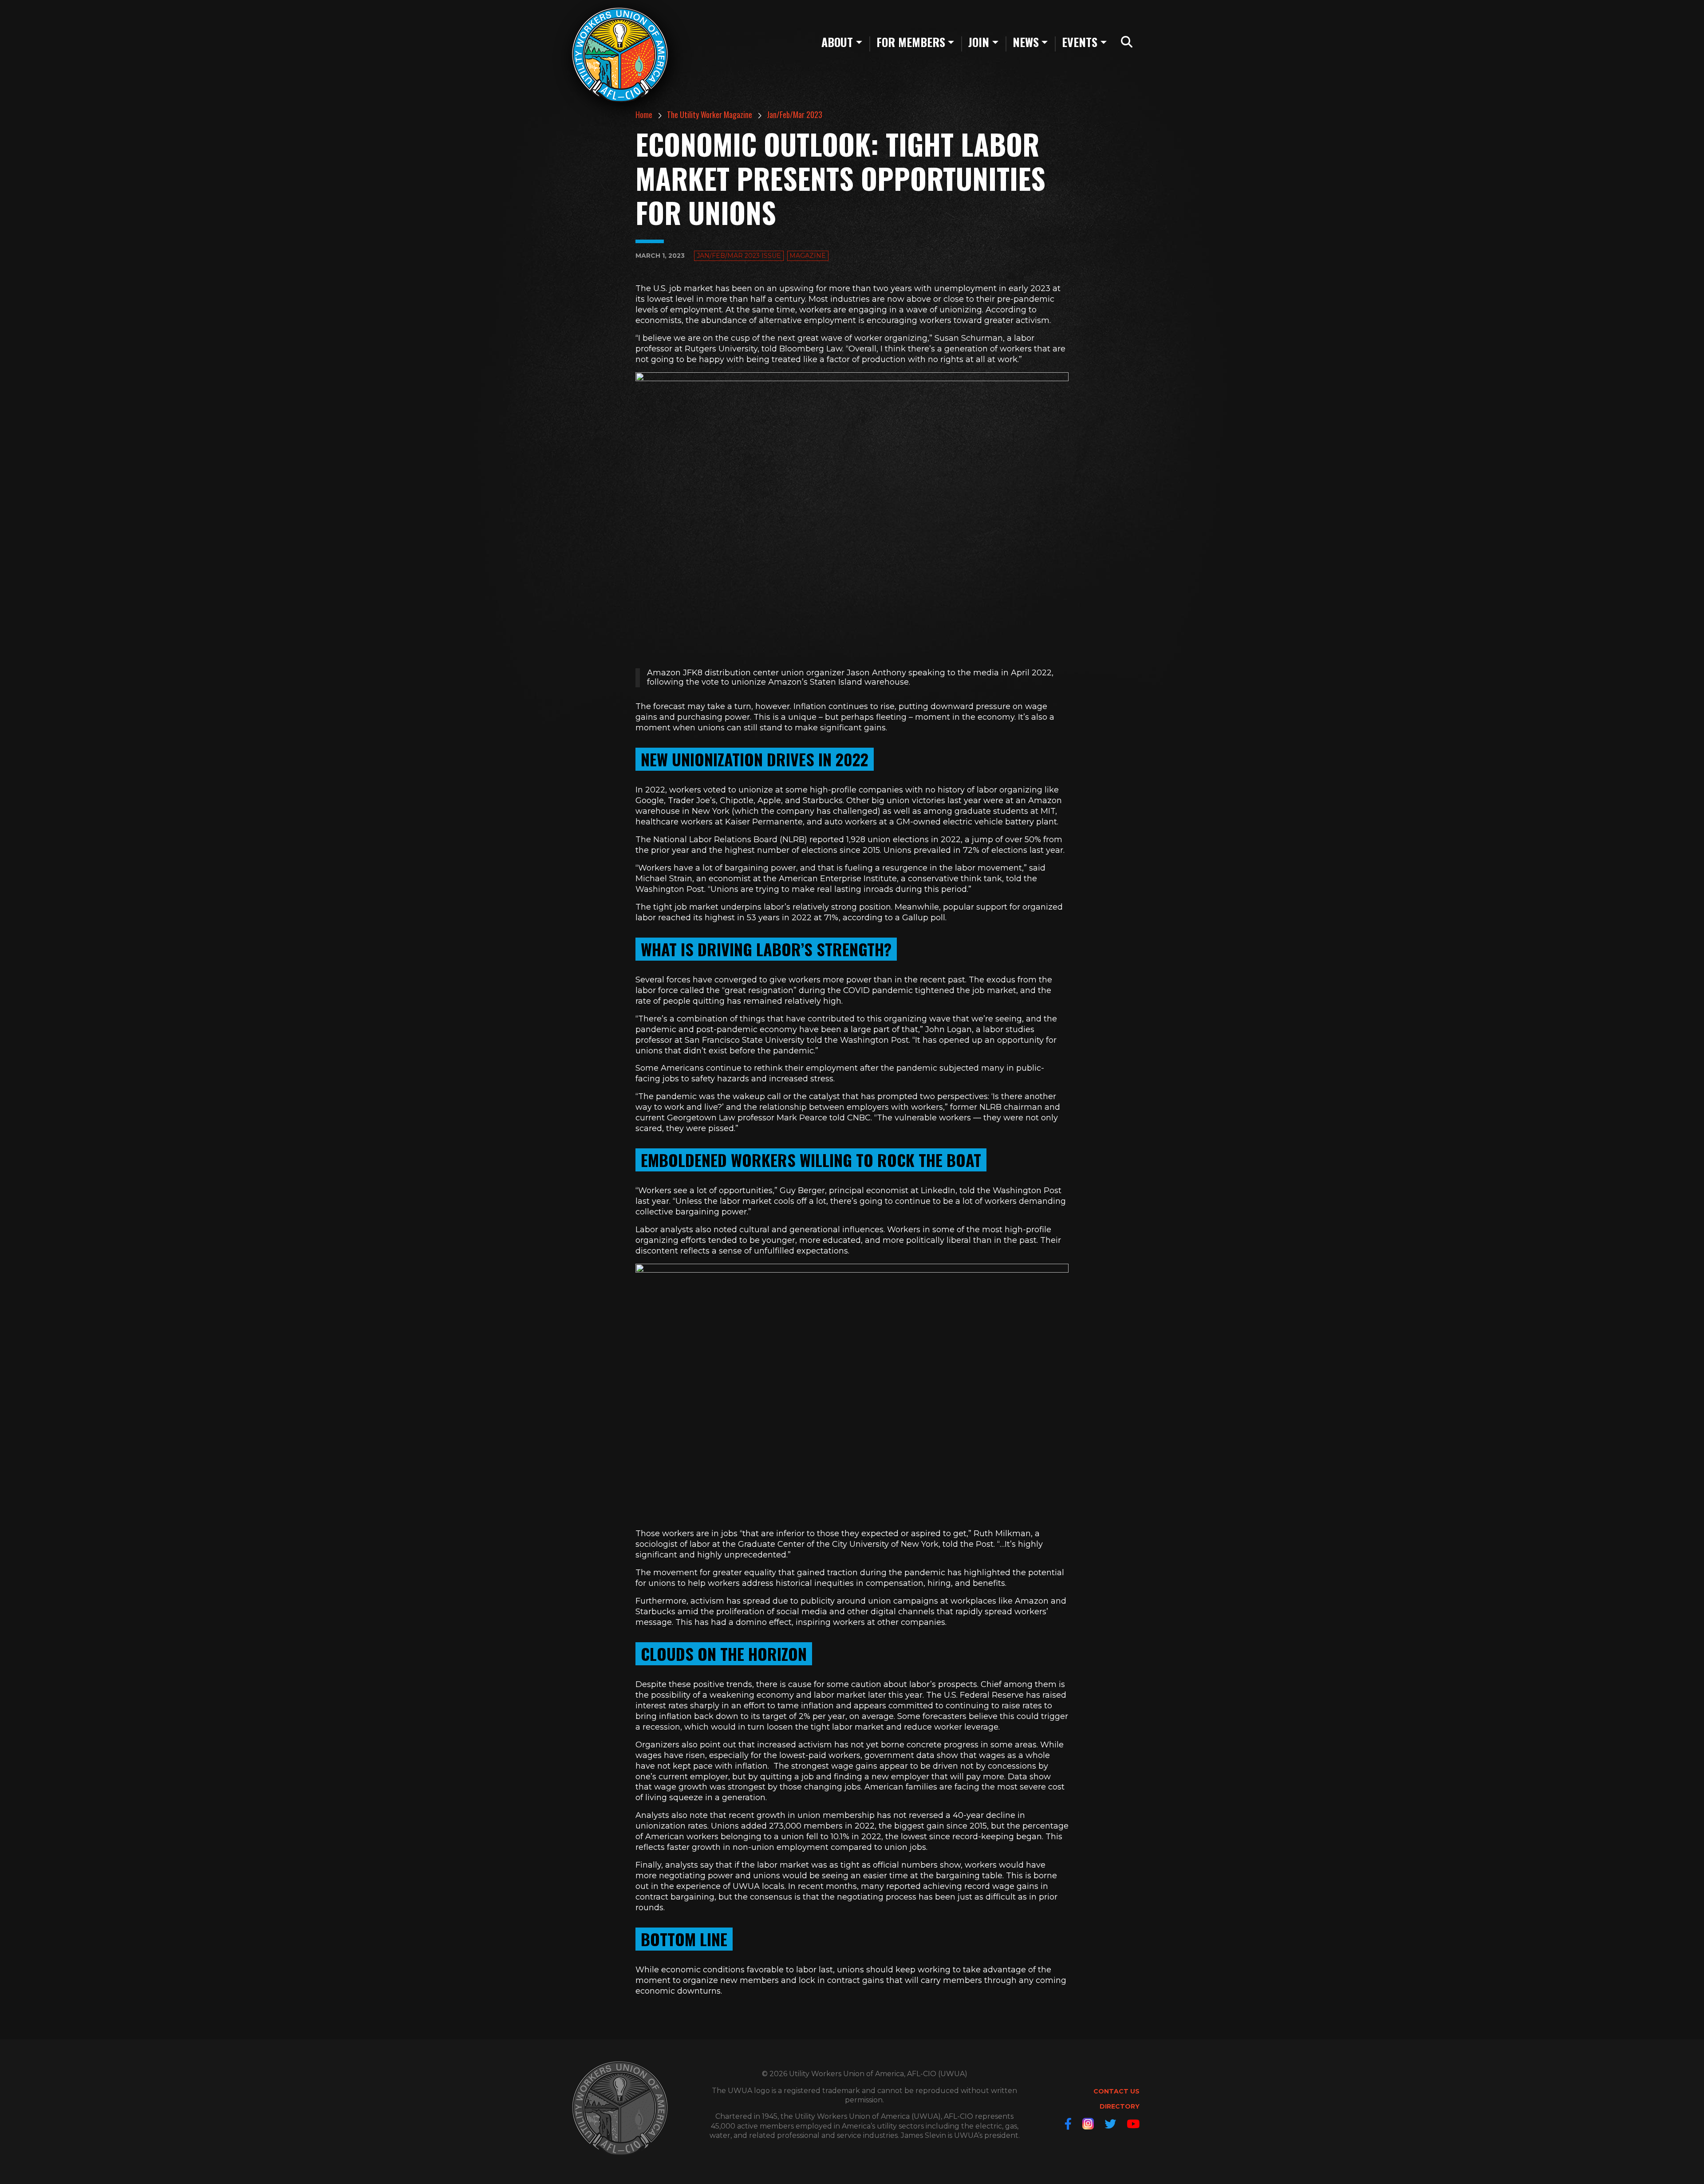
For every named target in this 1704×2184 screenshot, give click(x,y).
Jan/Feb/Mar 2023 (795, 114)
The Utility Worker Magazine (710, 114)
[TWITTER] (1110, 2124)
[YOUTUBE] (1133, 2124)
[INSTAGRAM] (1088, 2124)
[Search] (1127, 42)
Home (644, 114)
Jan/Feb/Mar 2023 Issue (739, 256)
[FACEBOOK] (1068, 2124)
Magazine (808, 256)
